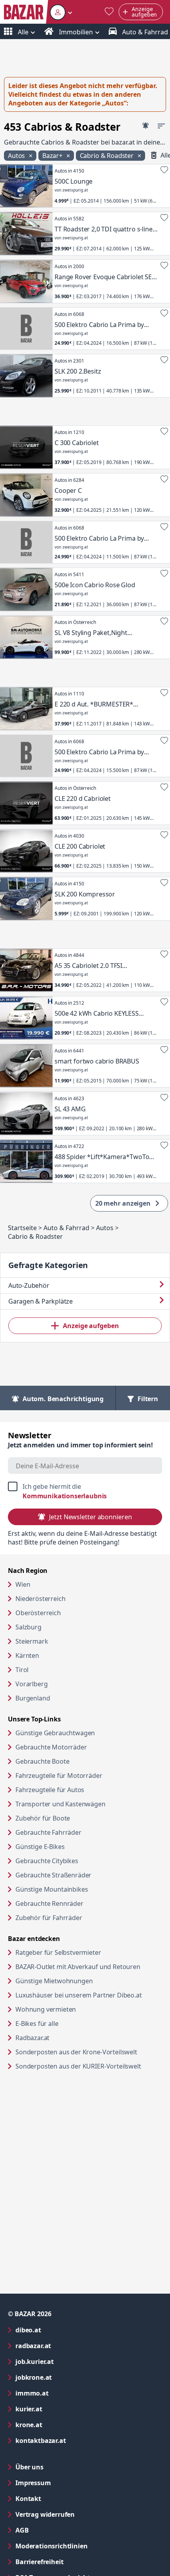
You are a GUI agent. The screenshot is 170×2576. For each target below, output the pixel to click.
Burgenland (33, 1698)
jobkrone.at (65, 2377)
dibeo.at (60, 2330)
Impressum (65, 2483)
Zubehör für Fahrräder (49, 1918)
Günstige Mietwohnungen (84, 1981)
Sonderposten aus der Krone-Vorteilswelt (89, 2052)
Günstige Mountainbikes (52, 1889)
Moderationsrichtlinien (51, 2546)
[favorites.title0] (109, 12)
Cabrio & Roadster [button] (108, 156)
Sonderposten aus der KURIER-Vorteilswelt (89, 2066)
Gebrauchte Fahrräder (48, 1832)
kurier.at (61, 2409)
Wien (23, 1584)
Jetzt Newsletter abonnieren (90, 1517)
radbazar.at (65, 2346)
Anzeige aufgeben (91, 1326)
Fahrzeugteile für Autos (50, 1790)
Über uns (29, 2467)
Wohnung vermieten (76, 2009)
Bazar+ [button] (53, 156)
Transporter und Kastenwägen (60, 1804)
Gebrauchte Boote (42, 1761)
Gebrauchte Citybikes (47, 1861)
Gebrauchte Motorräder (51, 1747)
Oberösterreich (38, 1613)
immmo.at (64, 2393)
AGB (54, 2530)
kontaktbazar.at (73, 2440)
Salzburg (28, 1627)
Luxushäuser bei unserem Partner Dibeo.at (89, 1995)
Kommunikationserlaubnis (65, 1496)
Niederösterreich (40, 1599)
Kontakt (28, 2499)
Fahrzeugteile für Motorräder (59, 1776)
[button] (61, 12)
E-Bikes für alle (67, 2023)
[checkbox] (85, 1491)
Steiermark (32, 1641)
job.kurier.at (66, 2361)
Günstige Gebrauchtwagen (55, 1733)
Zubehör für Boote (43, 1818)
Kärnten (27, 1655)
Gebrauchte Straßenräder (53, 1875)
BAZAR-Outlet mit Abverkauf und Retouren (89, 1966)
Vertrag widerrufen (45, 2514)
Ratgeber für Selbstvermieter (89, 1952)
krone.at (61, 2425)
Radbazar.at (63, 2038)
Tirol (22, 1670)
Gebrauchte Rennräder (49, 1903)
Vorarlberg (31, 1684)
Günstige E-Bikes (40, 1847)
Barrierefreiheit (71, 2562)
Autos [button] (17, 156)
